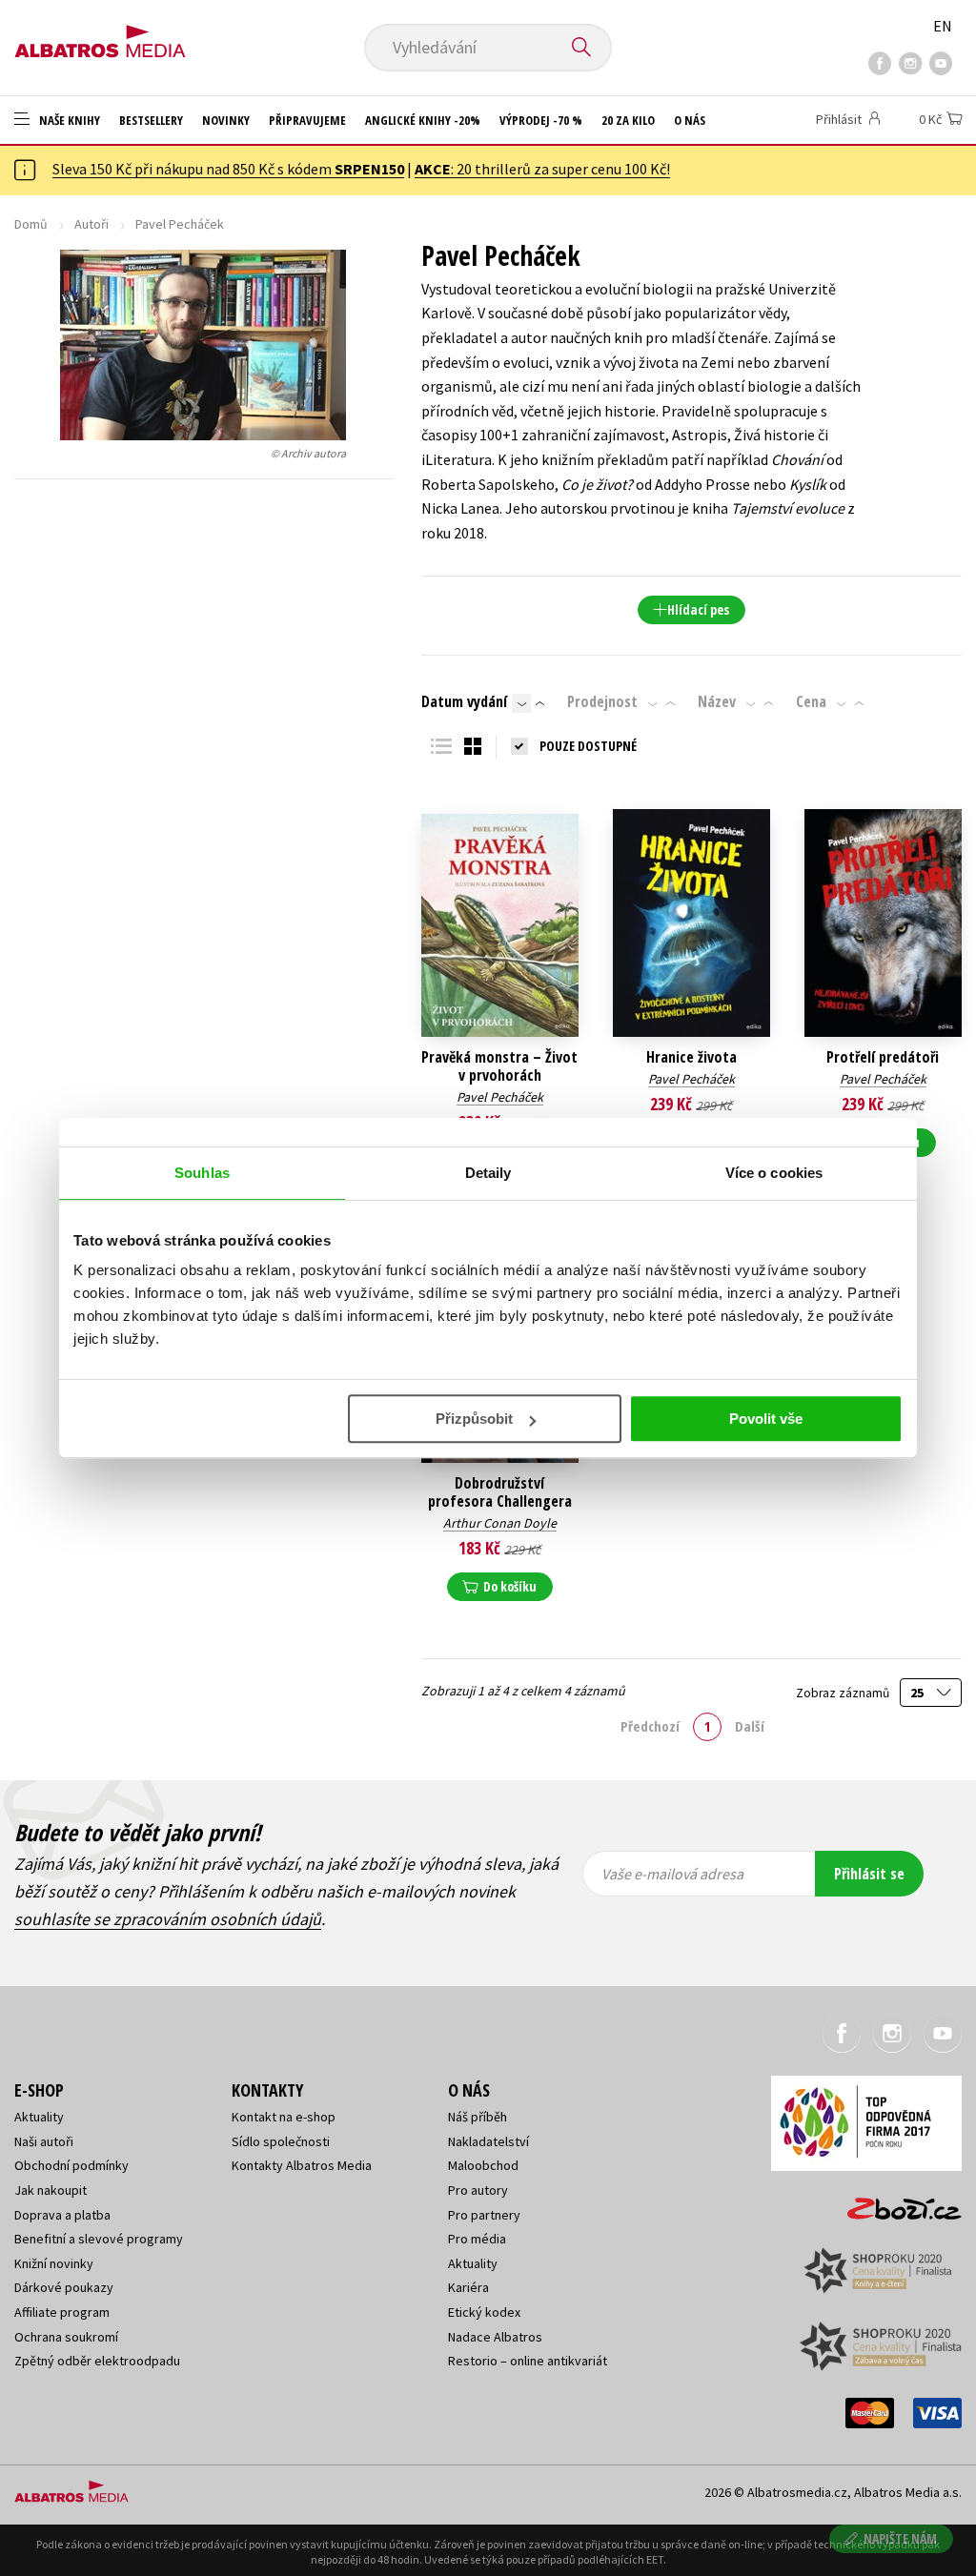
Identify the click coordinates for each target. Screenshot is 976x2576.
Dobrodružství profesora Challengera (500, 1492)
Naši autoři (44, 2141)
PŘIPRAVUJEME (307, 120)
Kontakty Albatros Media (302, 2165)
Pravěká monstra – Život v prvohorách (499, 1066)
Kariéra (468, 2287)
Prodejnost (602, 701)
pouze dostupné (588, 746)
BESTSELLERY (151, 120)
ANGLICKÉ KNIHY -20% (423, 120)
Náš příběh (478, 2117)
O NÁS (690, 120)
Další (750, 1726)
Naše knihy (68, 120)
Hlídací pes (698, 609)
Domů (31, 224)
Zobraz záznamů (844, 1693)
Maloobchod (483, 2165)
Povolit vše (766, 1419)
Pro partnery (484, 2215)
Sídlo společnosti (281, 2141)
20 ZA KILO (628, 120)
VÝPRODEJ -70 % (541, 120)
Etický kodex (484, 2312)
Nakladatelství (488, 2141)
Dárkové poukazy (64, 2287)
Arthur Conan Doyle (500, 1523)
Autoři (91, 224)
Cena (811, 701)
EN (943, 26)
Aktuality (39, 2117)
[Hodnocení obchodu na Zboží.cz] (895, 2203)
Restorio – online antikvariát (528, 2361)
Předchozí (650, 1726)
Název (717, 701)
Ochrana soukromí (66, 2337)
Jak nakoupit (51, 2190)
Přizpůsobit (474, 1419)
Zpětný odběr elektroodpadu (97, 2361)
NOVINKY (226, 120)
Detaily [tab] (488, 1173)
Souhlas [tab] (202, 1173)
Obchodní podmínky (71, 2165)
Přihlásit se (869, 1874)
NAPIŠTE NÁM (900, 2538)
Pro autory (478, 2190)
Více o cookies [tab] (774, 1173)
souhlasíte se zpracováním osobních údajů (168, 1919)
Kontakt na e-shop (284, 2117)
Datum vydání (464, 701)
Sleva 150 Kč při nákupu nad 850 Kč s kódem (228, 169)
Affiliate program (62, 2312)
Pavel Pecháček (500, 1097)
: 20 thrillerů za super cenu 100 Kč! (542, 169)
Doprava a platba (62, 2215)
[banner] (100, 35)
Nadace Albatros (495, 2337)
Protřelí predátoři (883, 1057)
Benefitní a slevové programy (99, 2239)
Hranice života (691, 1057)
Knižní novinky (54, 2263)
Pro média (477, 2239)
